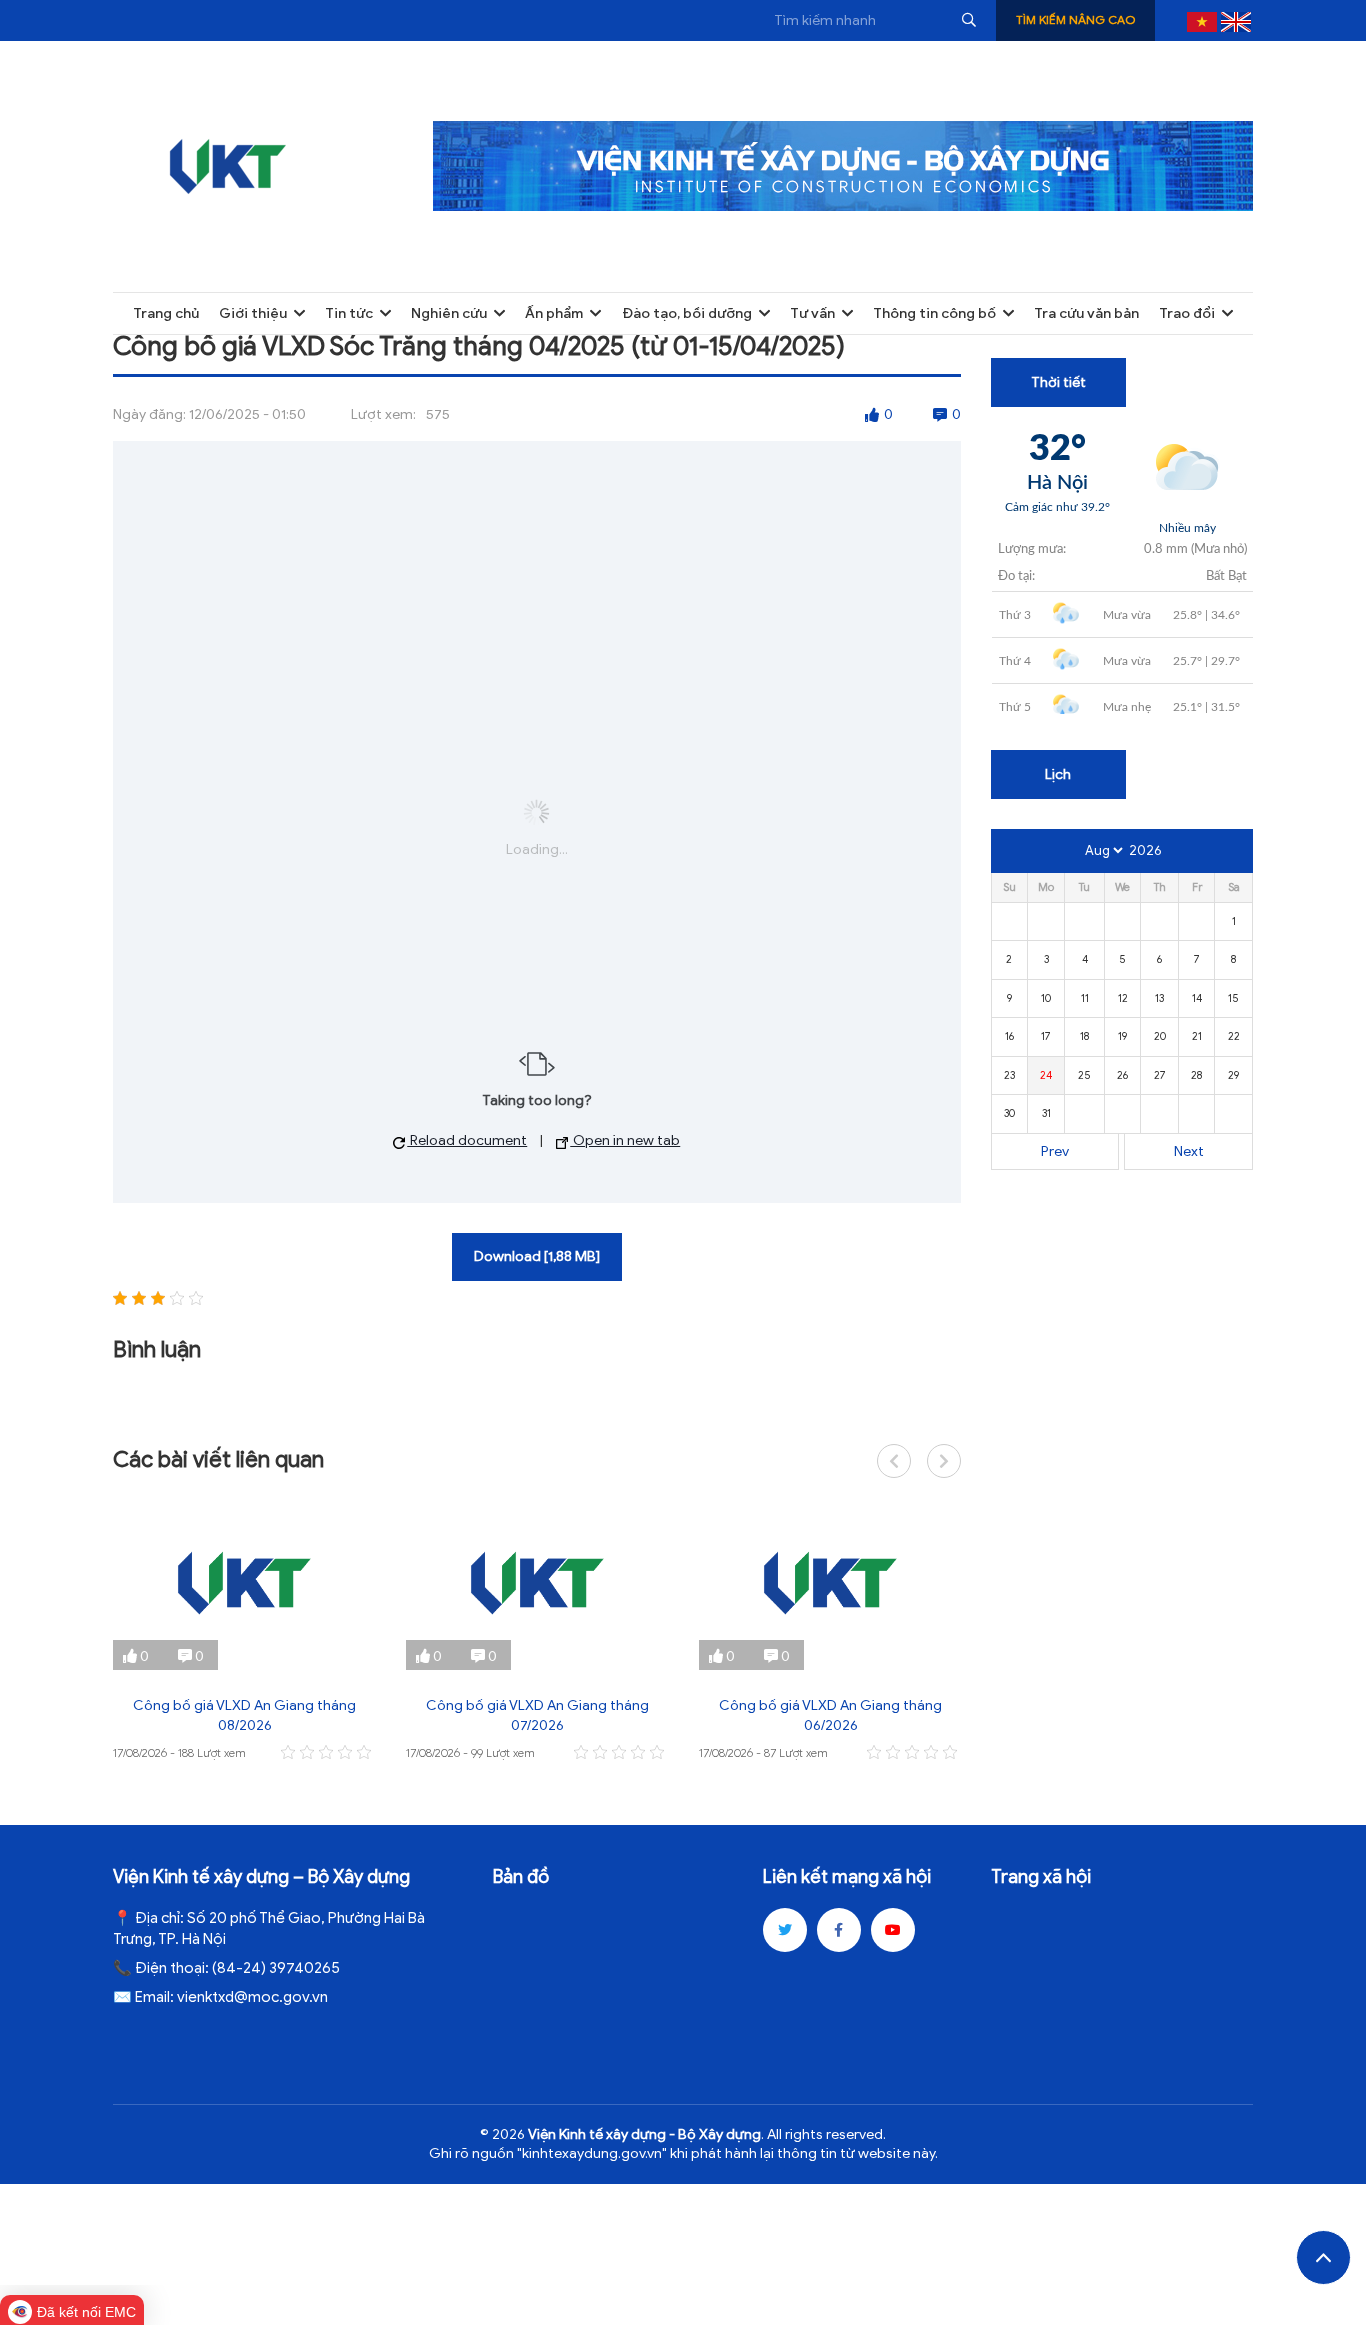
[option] (244, 1630)
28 (1196, 1075)
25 (1084, 1075)
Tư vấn (812, 313)
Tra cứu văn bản (1086, 313)
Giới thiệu (253, 313)
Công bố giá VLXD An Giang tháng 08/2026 (244, 1715)
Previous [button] (894, 1461)
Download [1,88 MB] (537, 1256)
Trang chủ (166, 313)
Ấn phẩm (554, 313)
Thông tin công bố (934, 313)
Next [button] (944, 1461)
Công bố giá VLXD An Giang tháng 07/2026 (537, 1715)
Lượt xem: (383, 414)
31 (1046, 1113)
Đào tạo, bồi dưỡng (687, 313)
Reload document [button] (467, 1140)
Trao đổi (1187, 313)
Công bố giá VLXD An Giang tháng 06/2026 (830, 1715)
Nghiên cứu (449, 313)
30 (1009, 1113)
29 (1233, 1075)
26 (1122, 1075)
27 (1160, 1075)
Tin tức (349, 313)
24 (1046, 1075)
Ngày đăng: (149, 414)
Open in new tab (625, 1140)
